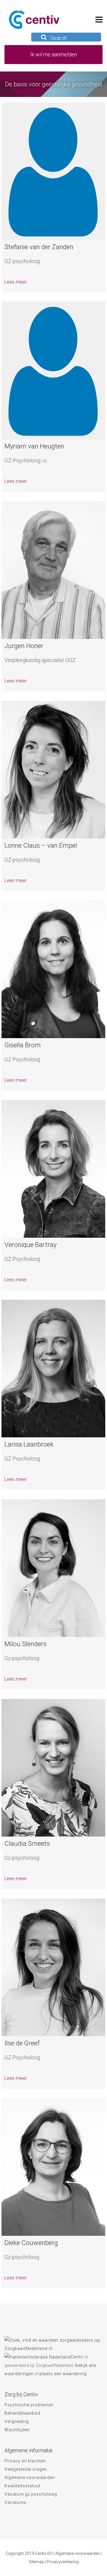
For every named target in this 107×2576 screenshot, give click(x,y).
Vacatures (15, 2502)
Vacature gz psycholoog (31, 2494)
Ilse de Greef (22, 2043)
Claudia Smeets (27, 1844)
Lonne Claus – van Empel (41, 845)
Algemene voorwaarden (30, 2478)
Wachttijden (17, 2430)
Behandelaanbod (22, 2413)
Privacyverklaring (63, 2562)
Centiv (77, 2357)
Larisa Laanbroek (29, 1444)
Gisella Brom (23, 1045)
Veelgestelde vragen (26, 2469)
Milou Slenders (26, 1644)
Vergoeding (17, 2421)
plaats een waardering (63, 2374)
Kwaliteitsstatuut (22, 2486)
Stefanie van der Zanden (39, 247)
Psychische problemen (29, 2405)
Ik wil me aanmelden (54, 54)
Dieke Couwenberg (31, 2243)
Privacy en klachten (25, 2461)
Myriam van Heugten (34, 446)
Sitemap (36, 2562)
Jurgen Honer (24, 646)
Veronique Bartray (30, 1245)
